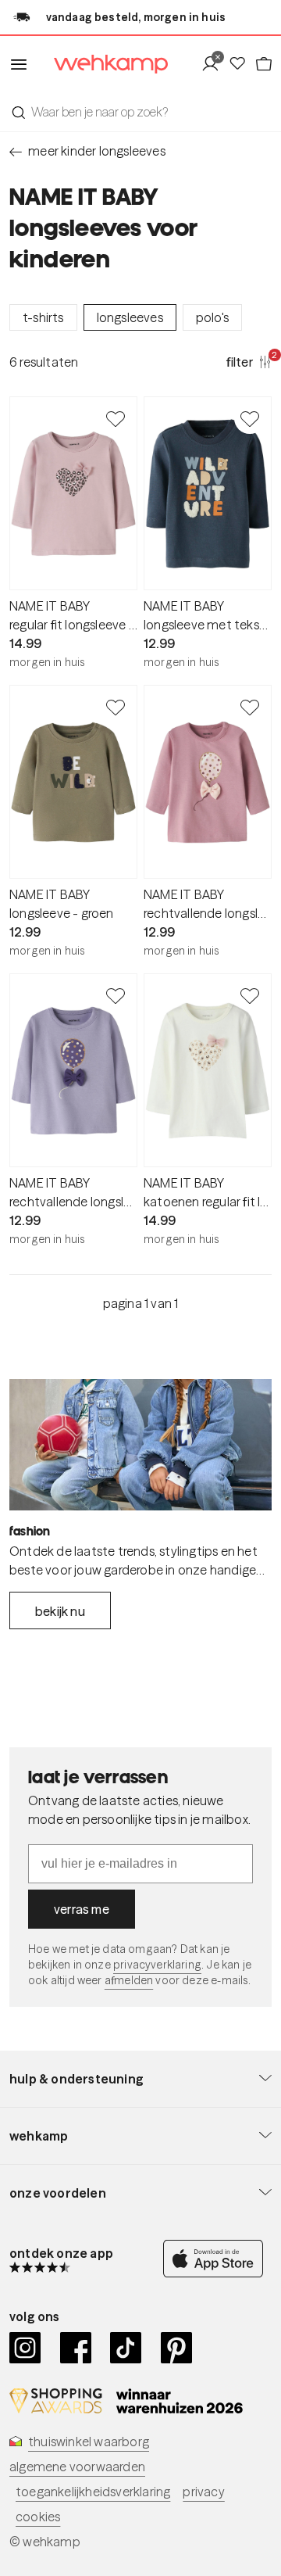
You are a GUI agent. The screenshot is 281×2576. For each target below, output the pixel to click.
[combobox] (140, 112)
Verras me (82, 1909)
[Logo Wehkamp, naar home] (101, 64)
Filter (249, 361)
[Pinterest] (177, 2348)
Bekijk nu (60, 1611)
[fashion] (140, 1445)
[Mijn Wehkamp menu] (214, 64)
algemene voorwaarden (77, 2467)
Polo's (212, 317)
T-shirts (43, 317)
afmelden (129, 1980)
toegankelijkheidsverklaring (93, 2492)
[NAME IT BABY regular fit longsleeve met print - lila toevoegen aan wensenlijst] (116, 418)
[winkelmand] (263, 64)
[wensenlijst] (241, 64)
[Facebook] (76, 2348)
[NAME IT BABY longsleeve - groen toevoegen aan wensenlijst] (116, 707)
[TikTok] (126, 2348)
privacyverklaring (157, 1965)
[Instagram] (25, 2348)
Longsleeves (130, 317)
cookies (38, 2517)
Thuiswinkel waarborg (89, 2442)
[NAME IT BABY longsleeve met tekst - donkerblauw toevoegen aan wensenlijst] (250, 418)
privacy (203, 2492)
